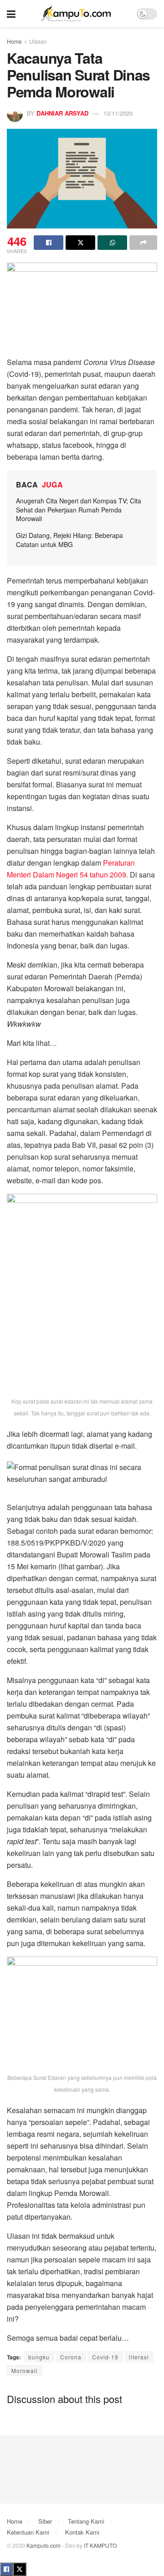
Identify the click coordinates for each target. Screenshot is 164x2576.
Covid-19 (105, 2357)
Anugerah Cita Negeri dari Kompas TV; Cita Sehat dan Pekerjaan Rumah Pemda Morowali (79, 510)
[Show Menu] (11, 14)
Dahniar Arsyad (62, 113)
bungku (39, 2357)
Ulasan (38, 41)
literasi (139, 2357)
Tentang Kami (86, 2521)
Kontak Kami (82, 2532)
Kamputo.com (44, 2545)
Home (14, 41)
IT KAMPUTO (100, 2545)
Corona (71, 2357)
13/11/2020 (118, 113)
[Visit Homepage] (76, 14)
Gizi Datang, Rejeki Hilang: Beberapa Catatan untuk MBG (69, 540)
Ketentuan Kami (28, 2532)
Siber (45, 2521)
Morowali (25, 2371)
